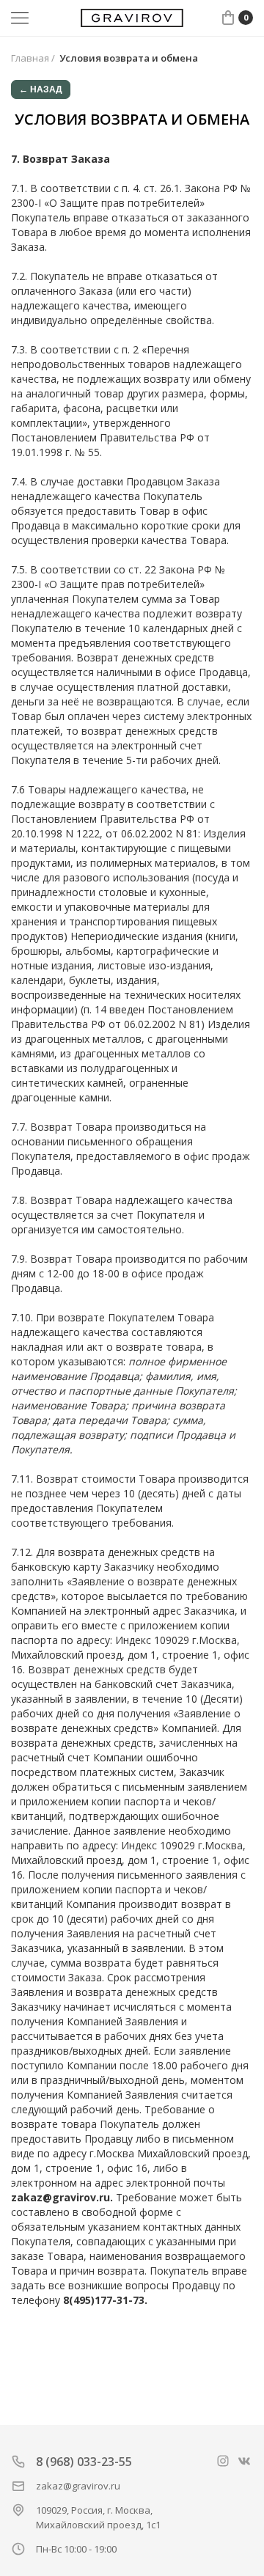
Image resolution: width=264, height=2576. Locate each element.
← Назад (41, 89)
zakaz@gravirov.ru (78, 2486)
